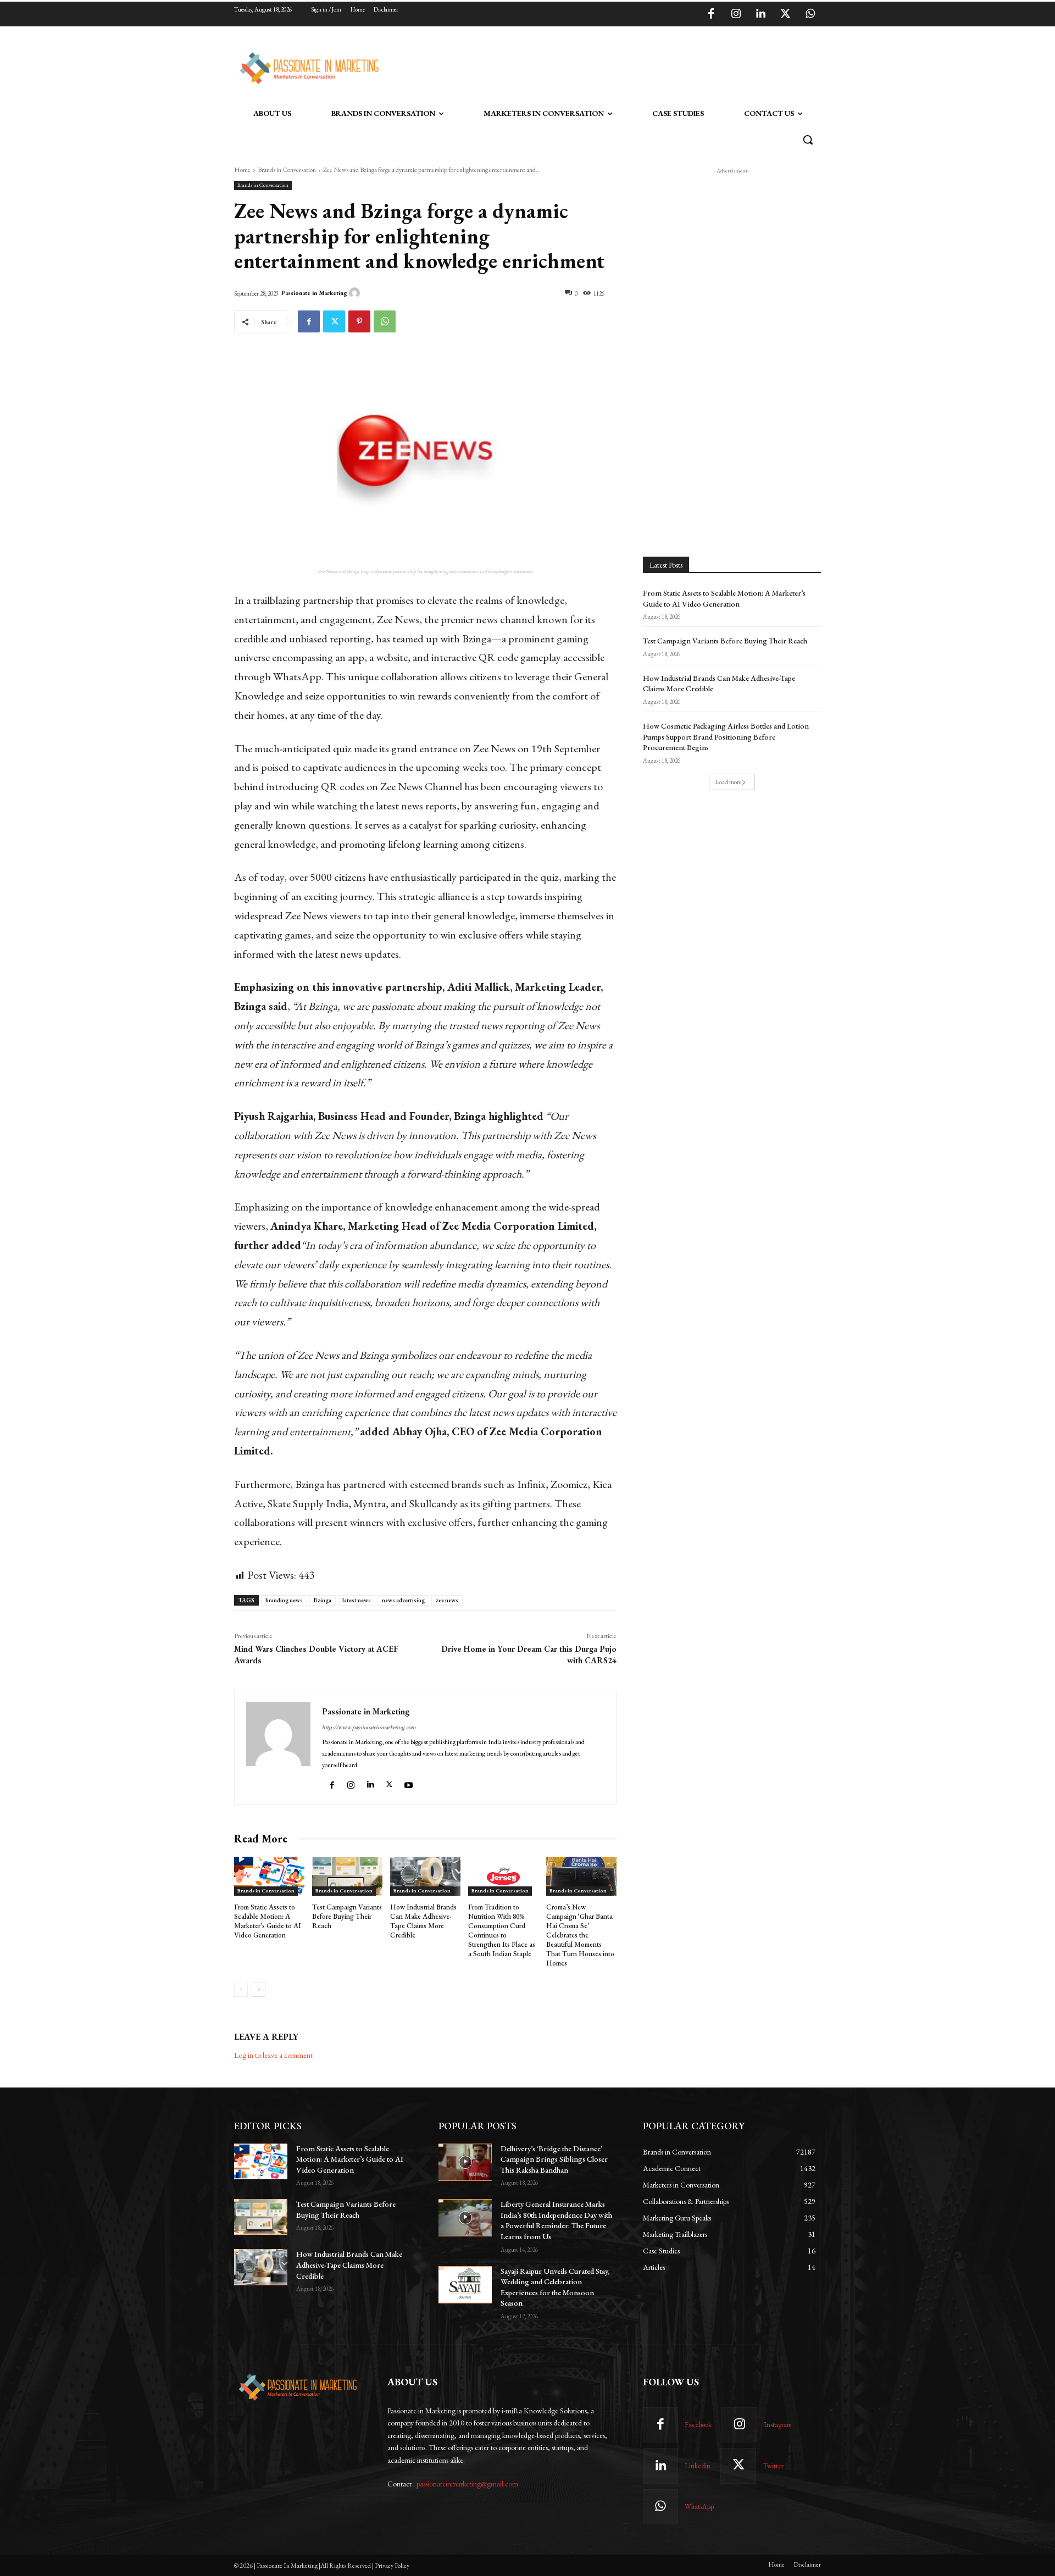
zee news (447, 1600)
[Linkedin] (760, 14)
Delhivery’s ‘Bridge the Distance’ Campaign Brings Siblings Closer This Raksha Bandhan (554, 2159)
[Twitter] (785, 14)
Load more (728, 782)
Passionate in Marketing (314, 293)
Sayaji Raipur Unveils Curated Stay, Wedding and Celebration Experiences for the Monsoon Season (555, 2287)
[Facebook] (711, 14)
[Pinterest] (359, 321)
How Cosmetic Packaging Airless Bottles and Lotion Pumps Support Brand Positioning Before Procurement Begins (726, 737)
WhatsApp (699, 2506)
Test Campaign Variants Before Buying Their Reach (347, 1916)
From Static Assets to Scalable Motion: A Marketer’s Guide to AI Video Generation (268, 1921)
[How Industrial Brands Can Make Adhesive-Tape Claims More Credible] (425, 1877)
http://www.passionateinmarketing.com (369, 1727)
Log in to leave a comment (273, 2055)
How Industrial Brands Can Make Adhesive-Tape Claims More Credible (423, 1921)
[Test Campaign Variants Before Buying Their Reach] (347, 1877)
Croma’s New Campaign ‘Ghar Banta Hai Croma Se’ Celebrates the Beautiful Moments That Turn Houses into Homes (580, 1935)
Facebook (698, 2425)
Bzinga (323, 1600)
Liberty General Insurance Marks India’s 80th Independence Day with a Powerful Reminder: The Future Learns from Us (556, 2220)
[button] (808, 140)
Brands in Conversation (287, 170)
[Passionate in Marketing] (356, 293)
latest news (357, 1600)
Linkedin (698, 2466)
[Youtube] (410, 1783)
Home (242, 170)
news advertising (403, 1600)
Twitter (773, 2466)
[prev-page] (241, 1990)
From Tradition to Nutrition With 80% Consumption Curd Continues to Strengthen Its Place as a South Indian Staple (502, 1930)
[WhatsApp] (810, 14)
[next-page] (259, 1990)
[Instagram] (736, 14)
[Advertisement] (584, 66)
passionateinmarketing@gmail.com (467, 2484)
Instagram (778, 2425)
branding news (284, 1600)
